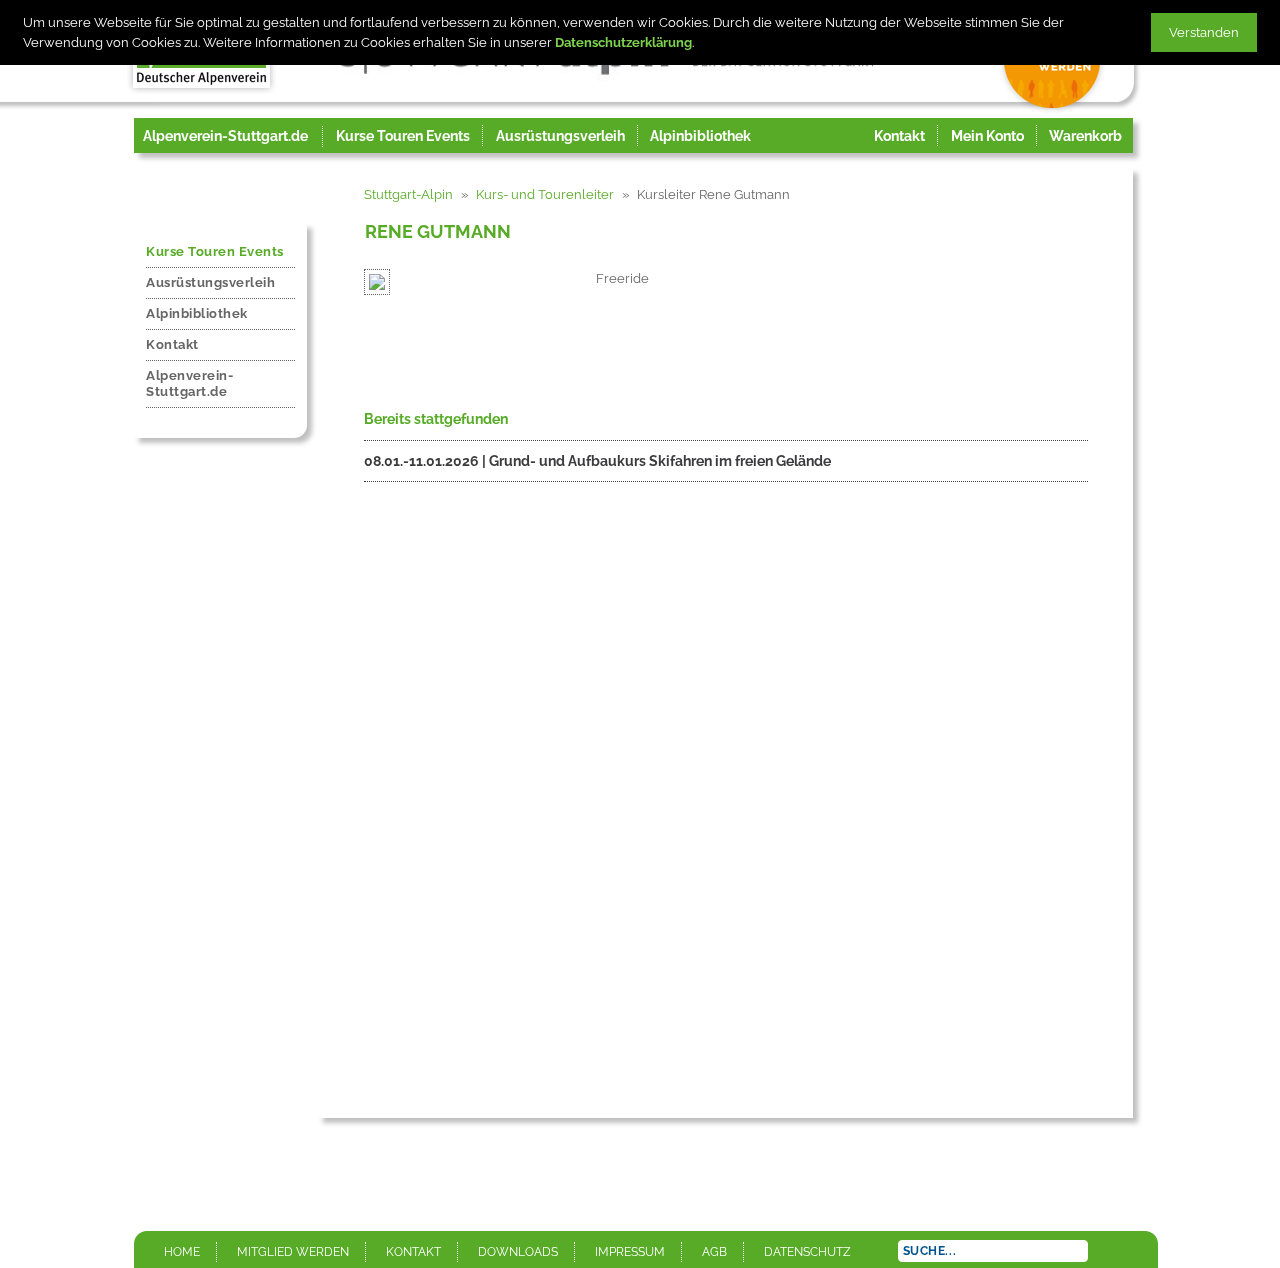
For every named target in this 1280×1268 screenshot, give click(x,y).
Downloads (518, 1252)
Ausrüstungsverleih (210, 282)
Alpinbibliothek (197, 313)
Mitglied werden (293, 1252)
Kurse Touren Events (215, 251)
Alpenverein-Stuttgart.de (225, 136)
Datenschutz (807, 1252)
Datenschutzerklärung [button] (623, 42)
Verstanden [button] (1204, 32)
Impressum (630, 1252)
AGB (714, 1252)
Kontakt (172, 344)
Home (182, 1252)
